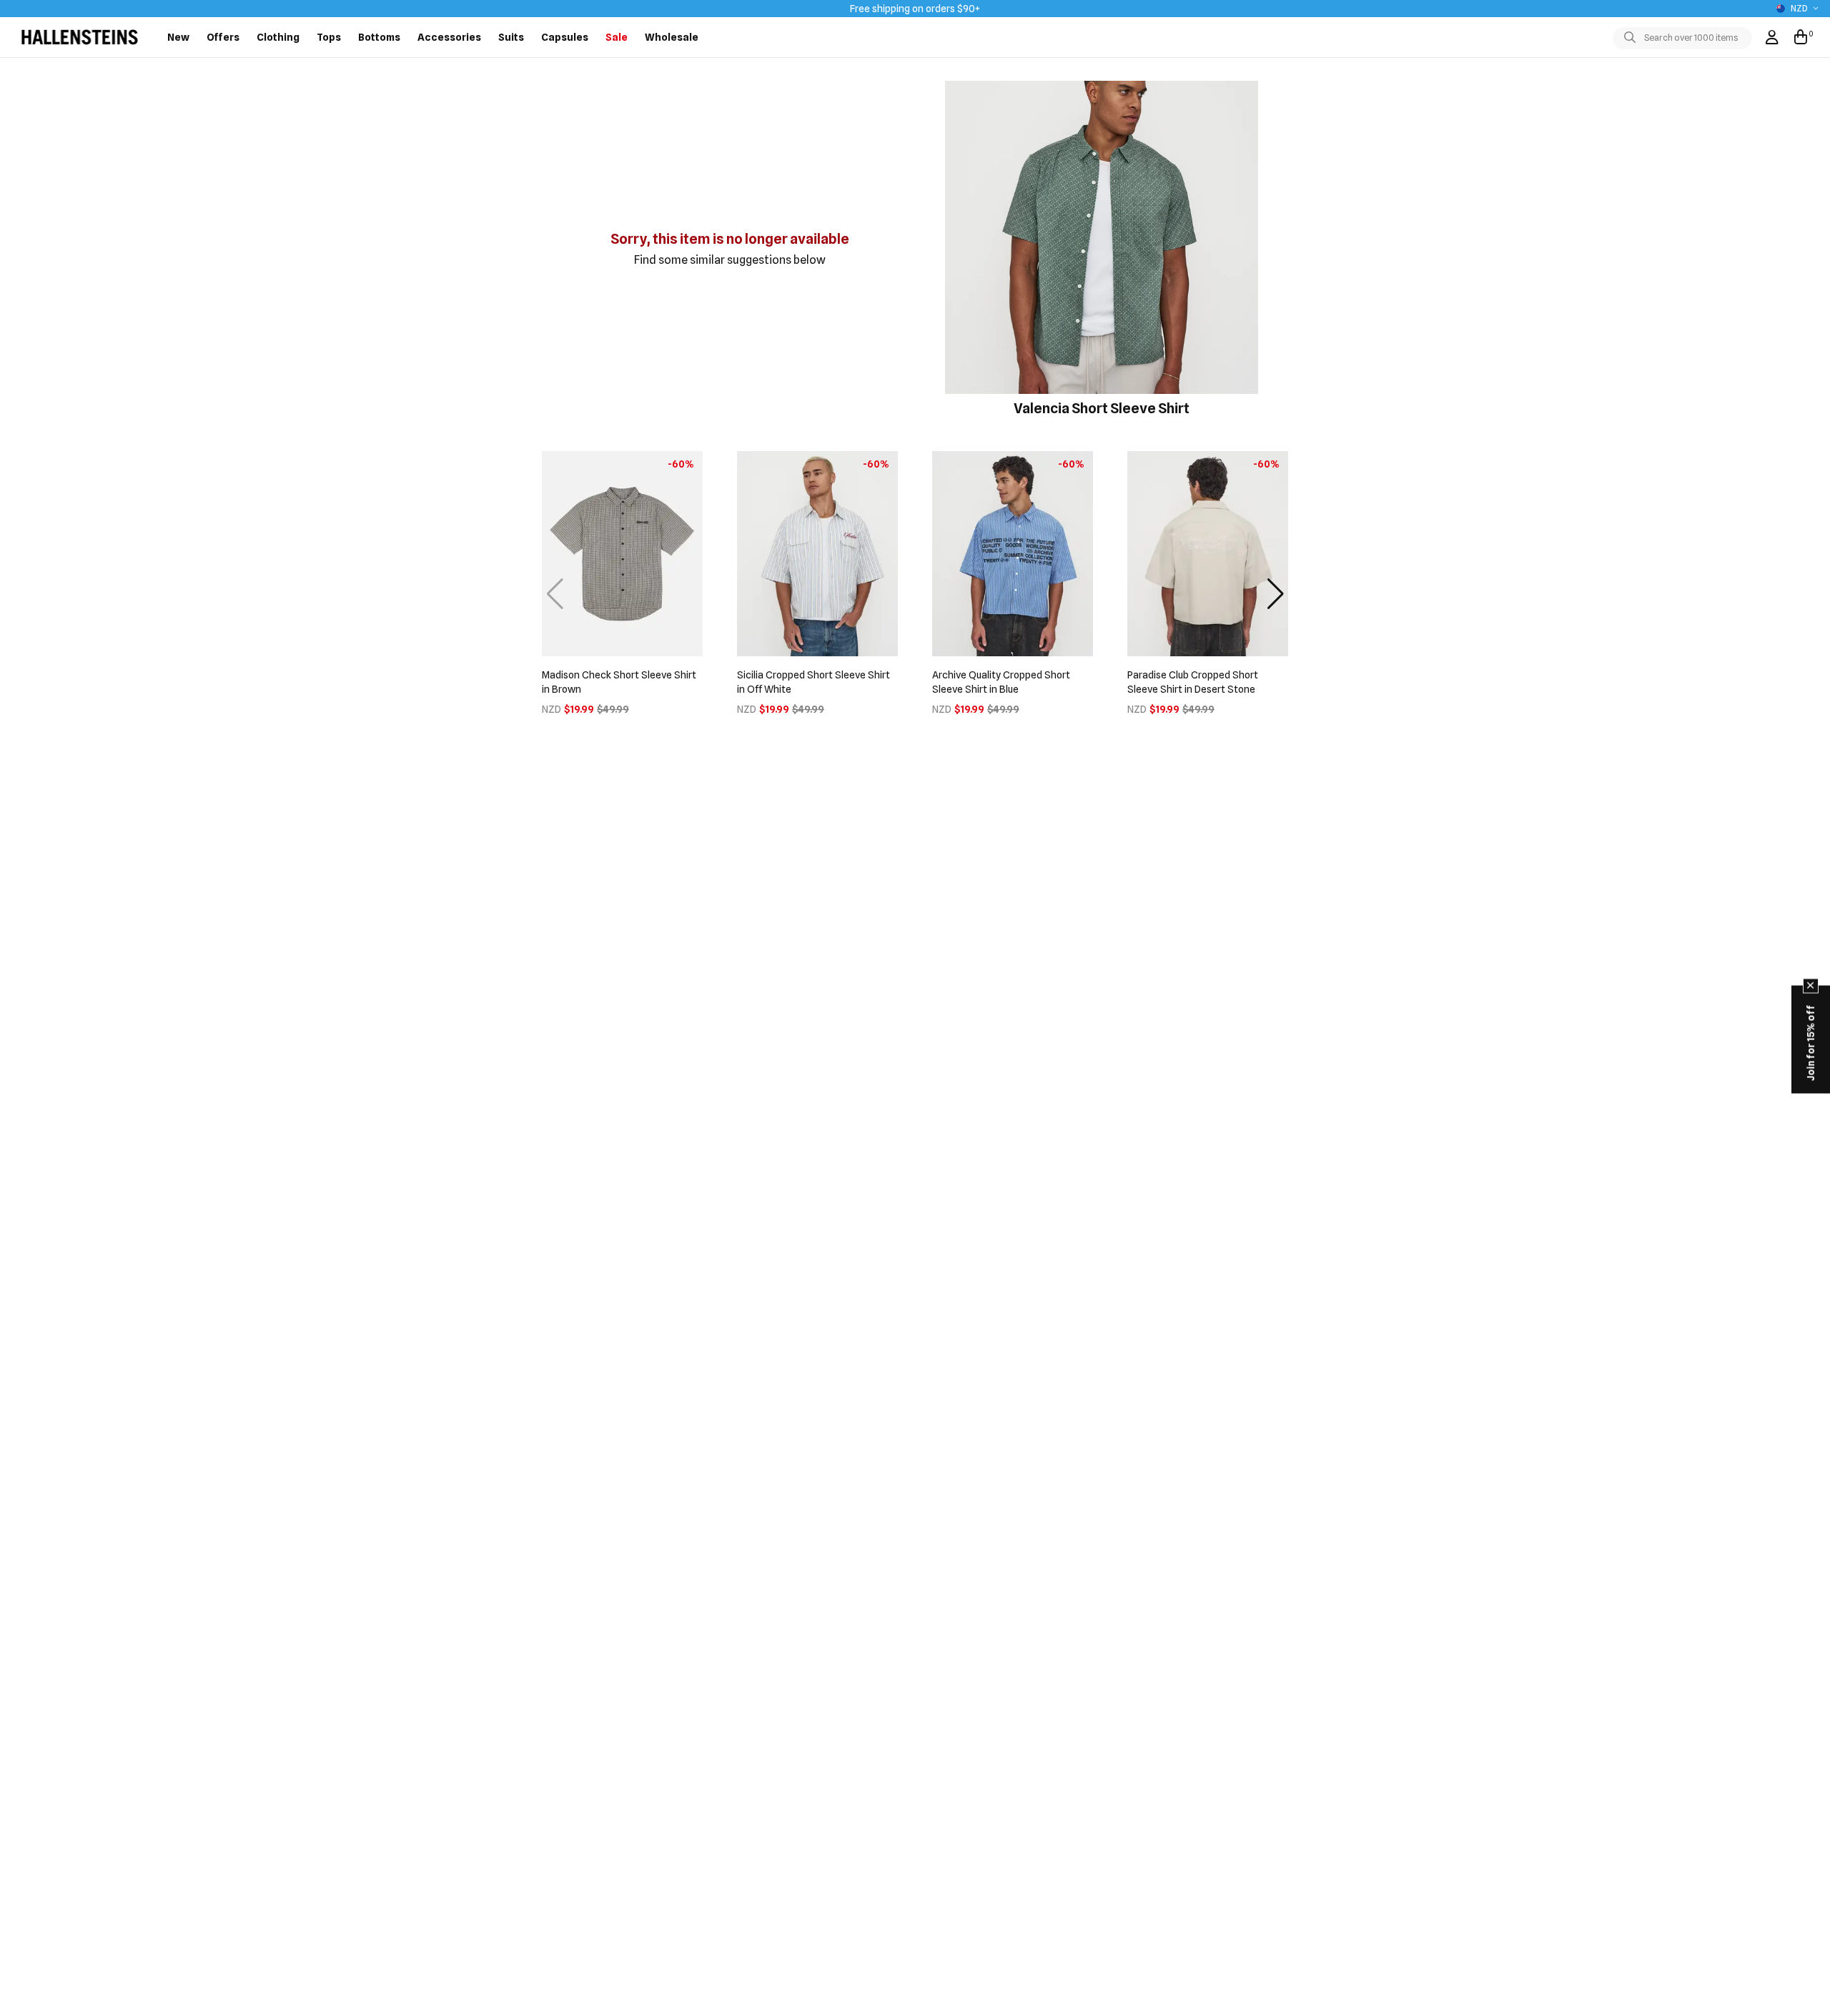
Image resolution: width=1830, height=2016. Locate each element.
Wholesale (672, 37)
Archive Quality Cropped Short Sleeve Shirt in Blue (1001, 682)
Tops (329, 37)
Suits (511, 37)
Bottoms (379, 37)
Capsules (565, 37)
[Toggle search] (1633, 38)
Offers (223, 37)
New (178, 37)
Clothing (278, 37)
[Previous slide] (555, 594)
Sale (617, 37)
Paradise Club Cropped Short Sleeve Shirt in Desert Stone (1193, 682)
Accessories (449, 37)
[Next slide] (1275, 594)
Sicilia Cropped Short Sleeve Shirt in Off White (813, 682)
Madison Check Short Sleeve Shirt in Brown (619, 682)
